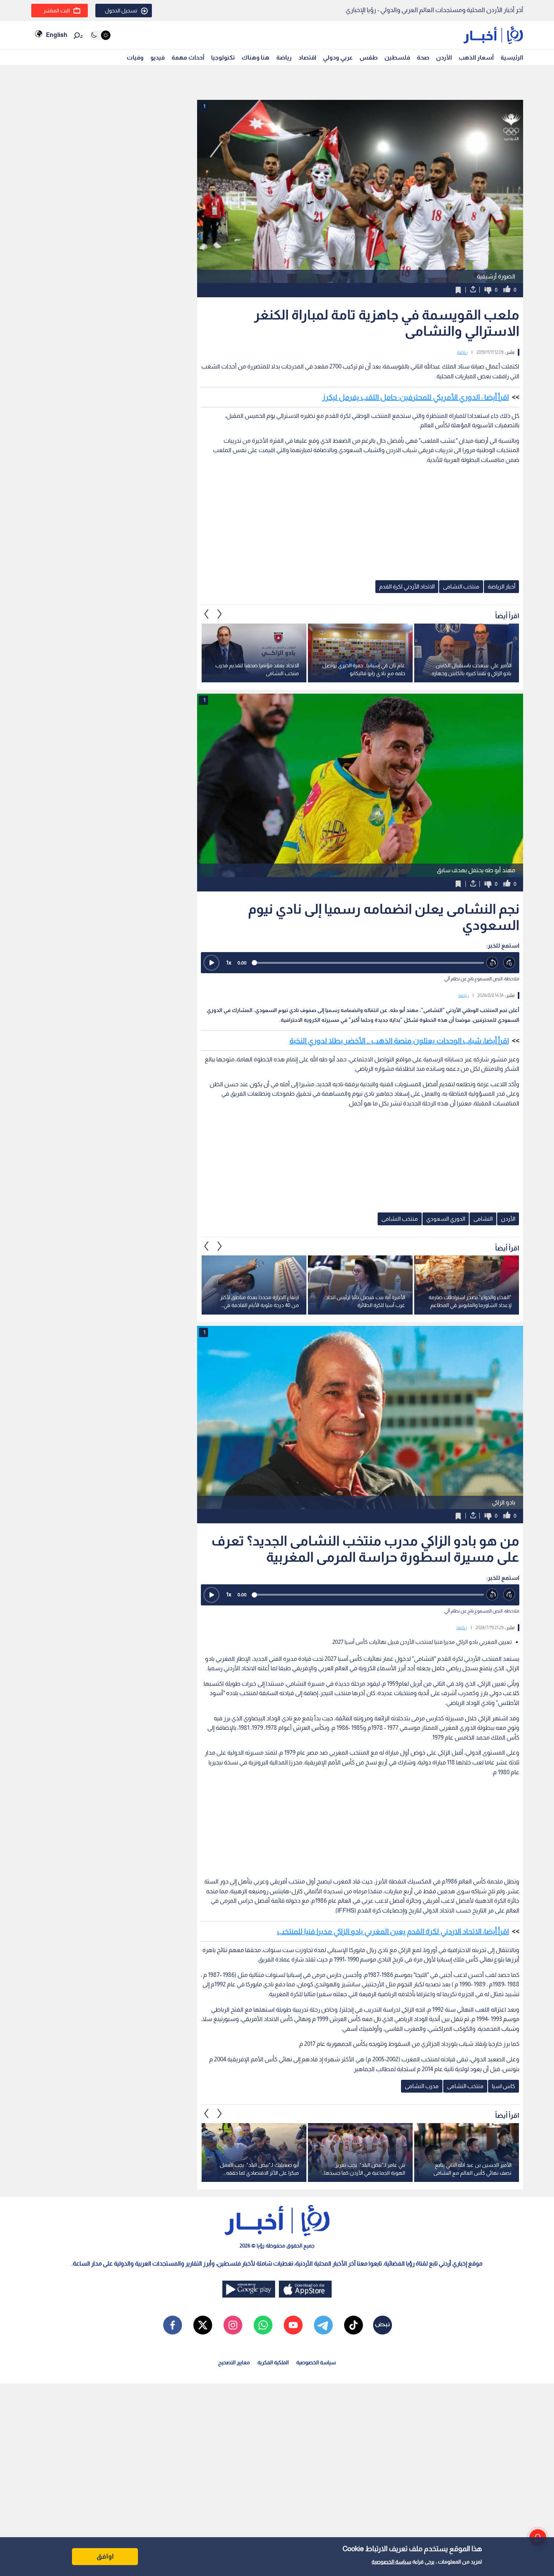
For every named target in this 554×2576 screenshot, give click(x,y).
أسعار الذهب (476, 57)
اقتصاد (307, 57)
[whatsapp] (263, 2325)
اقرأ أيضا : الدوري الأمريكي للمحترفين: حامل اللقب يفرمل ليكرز (415, 397)
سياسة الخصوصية (391, 2562)
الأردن (444, 57)
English (57, 35)
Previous (220, 614)
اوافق (105, 2556)
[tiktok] (354, 2325)
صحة (423, 57)
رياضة (284, 57)
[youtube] (293, 2325)
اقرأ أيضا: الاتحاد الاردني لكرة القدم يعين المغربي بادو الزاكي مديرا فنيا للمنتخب (393, 1931)
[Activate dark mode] (100, 35)
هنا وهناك (256, 57)
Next (207, 614)
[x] (203, 2325)
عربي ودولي (338, 57)
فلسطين (397, 57)
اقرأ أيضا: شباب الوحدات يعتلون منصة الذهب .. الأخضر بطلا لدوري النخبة (399, 1041)
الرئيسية (512, 57)
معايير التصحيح (234, 2362)
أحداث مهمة (188, 57)
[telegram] (323, 2325)
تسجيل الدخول (121, 11)
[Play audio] (211, 963)
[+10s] (509, 963)
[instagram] (233, 2325)
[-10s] (492, 963)
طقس (369, 57)
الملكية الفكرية (273, 2362)
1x (229, 962)
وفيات (135, 57)
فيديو (158, 57)
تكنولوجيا (223, 57)
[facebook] (173, 2325)
